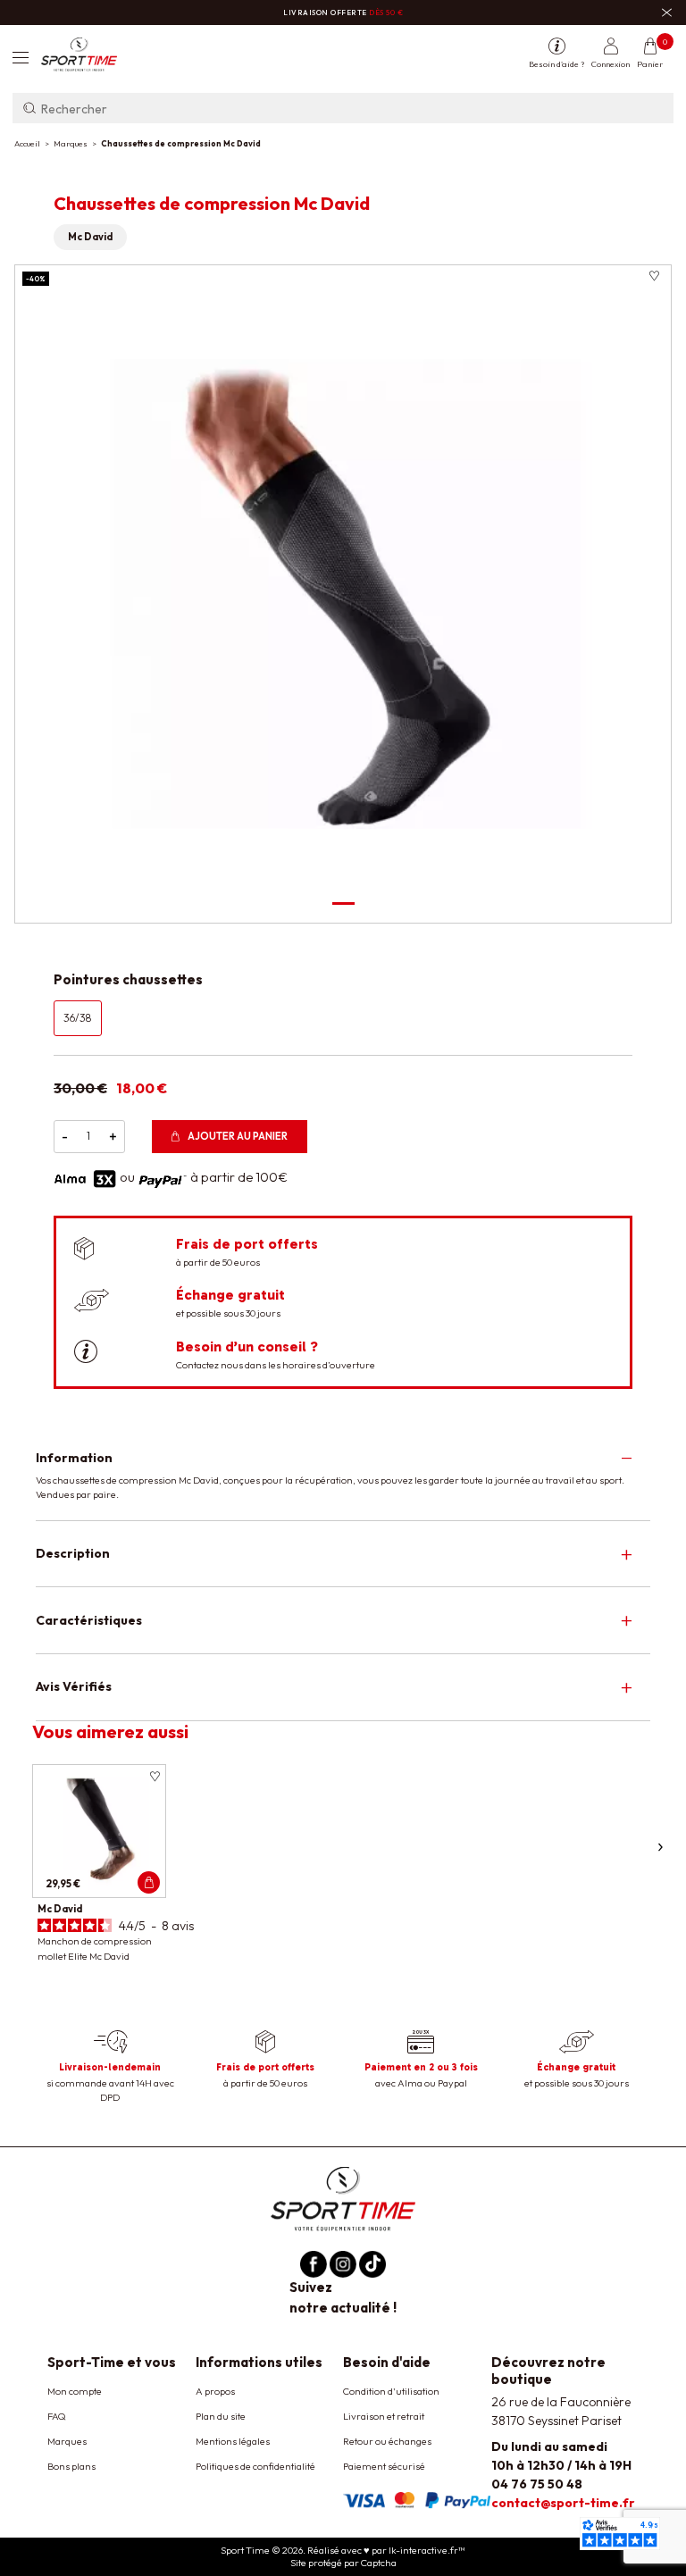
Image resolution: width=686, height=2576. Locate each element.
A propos (215, 2391)
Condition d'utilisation (391, 2391)
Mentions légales (233, 2441)
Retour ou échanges (387, 2441)
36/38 (78, 1018)
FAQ (57, 2416)
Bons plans (71, 2466)
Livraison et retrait (384, 2416)
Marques (67, 2441)
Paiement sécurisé (384, 2466)
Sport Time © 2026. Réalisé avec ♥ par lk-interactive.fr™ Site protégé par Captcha (343, 2556)
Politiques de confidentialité (255, 2466)
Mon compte (75, 2391)
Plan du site (221, 2416)
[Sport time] (343, 2198)
